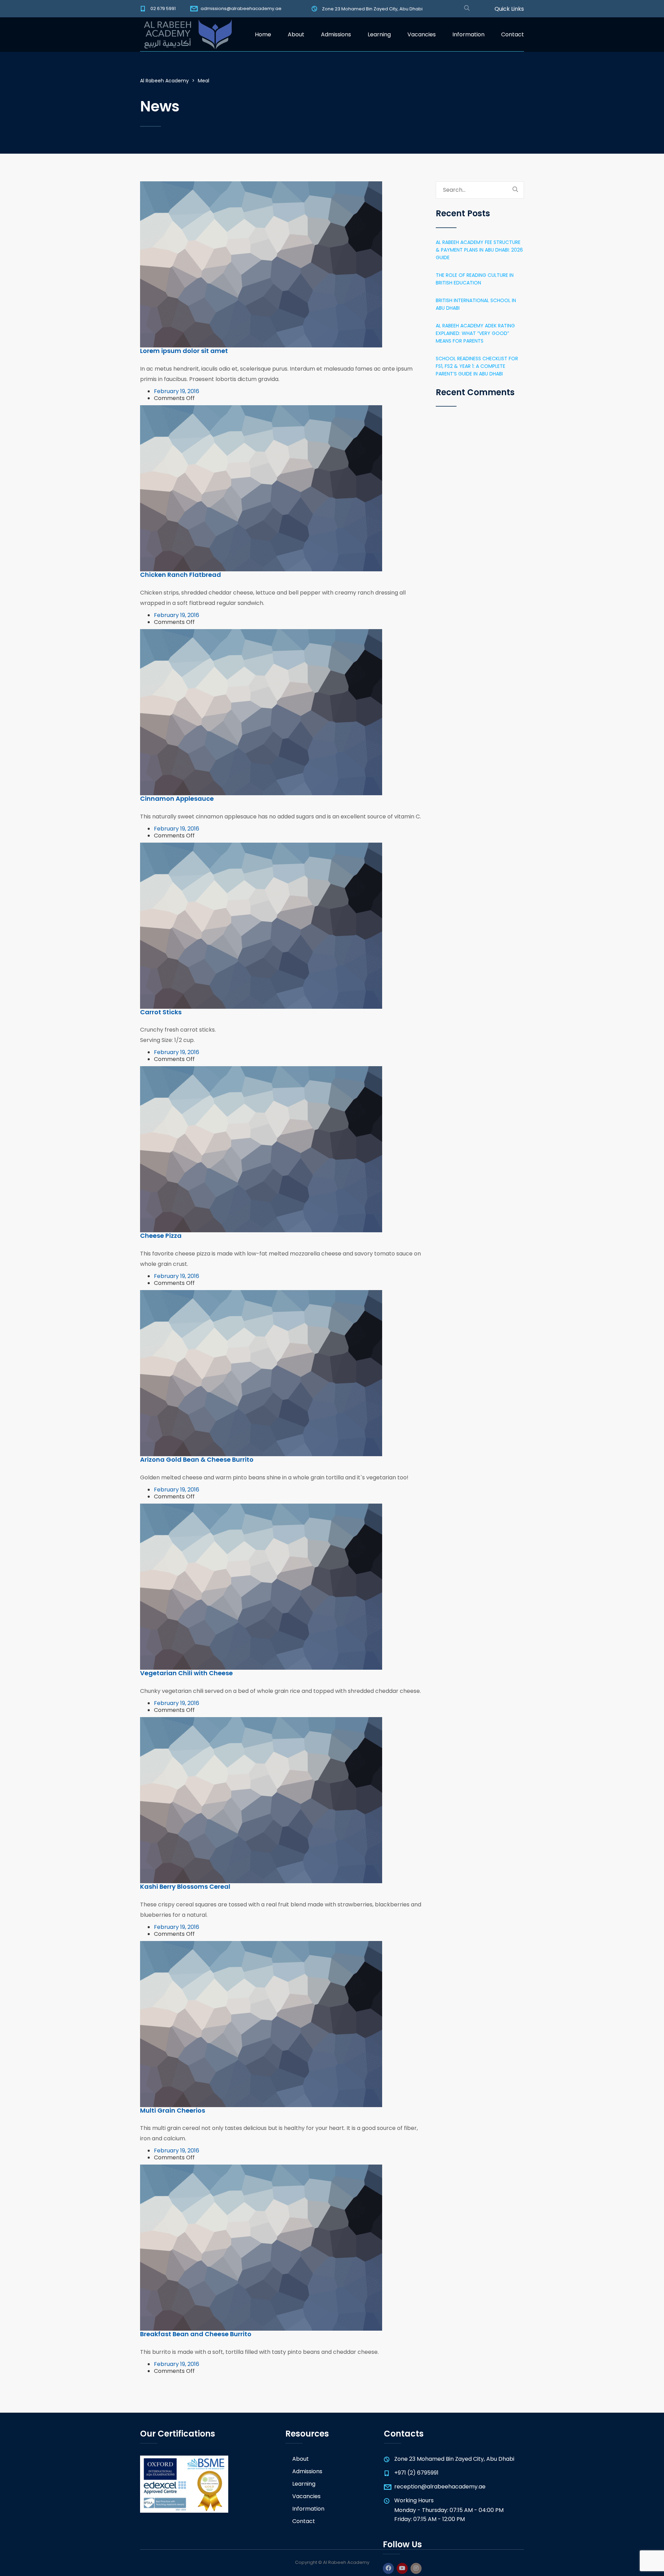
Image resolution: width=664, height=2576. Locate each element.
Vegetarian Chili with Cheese (186, 1673)
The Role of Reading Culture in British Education (475, 279)
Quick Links (509, 9)
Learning (379, 34)
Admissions (336, 34)
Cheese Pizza (161, 1236)
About (296, 34)
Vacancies (422, 34)
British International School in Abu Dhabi (476, 304)
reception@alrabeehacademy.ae (440, 2487)
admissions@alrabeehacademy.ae (241, 8)
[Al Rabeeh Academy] (186, 35)
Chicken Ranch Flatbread (181, 575)
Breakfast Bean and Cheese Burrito (196, 2334)
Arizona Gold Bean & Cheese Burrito (197, 1459)
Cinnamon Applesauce (177, 799)
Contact (513, 34)
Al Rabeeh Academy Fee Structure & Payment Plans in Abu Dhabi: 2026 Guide (479, 250)
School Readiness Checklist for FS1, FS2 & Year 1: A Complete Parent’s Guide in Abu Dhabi (477, 366)
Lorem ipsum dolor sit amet (184, 351)
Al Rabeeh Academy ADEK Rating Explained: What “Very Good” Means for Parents (475, 333)
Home (263, 34)
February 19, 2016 (177, 391)
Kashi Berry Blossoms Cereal (185, 1886)
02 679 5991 (163, 8)
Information (468, 34)
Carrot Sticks (161, 1012)
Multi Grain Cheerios (173, 2110)
